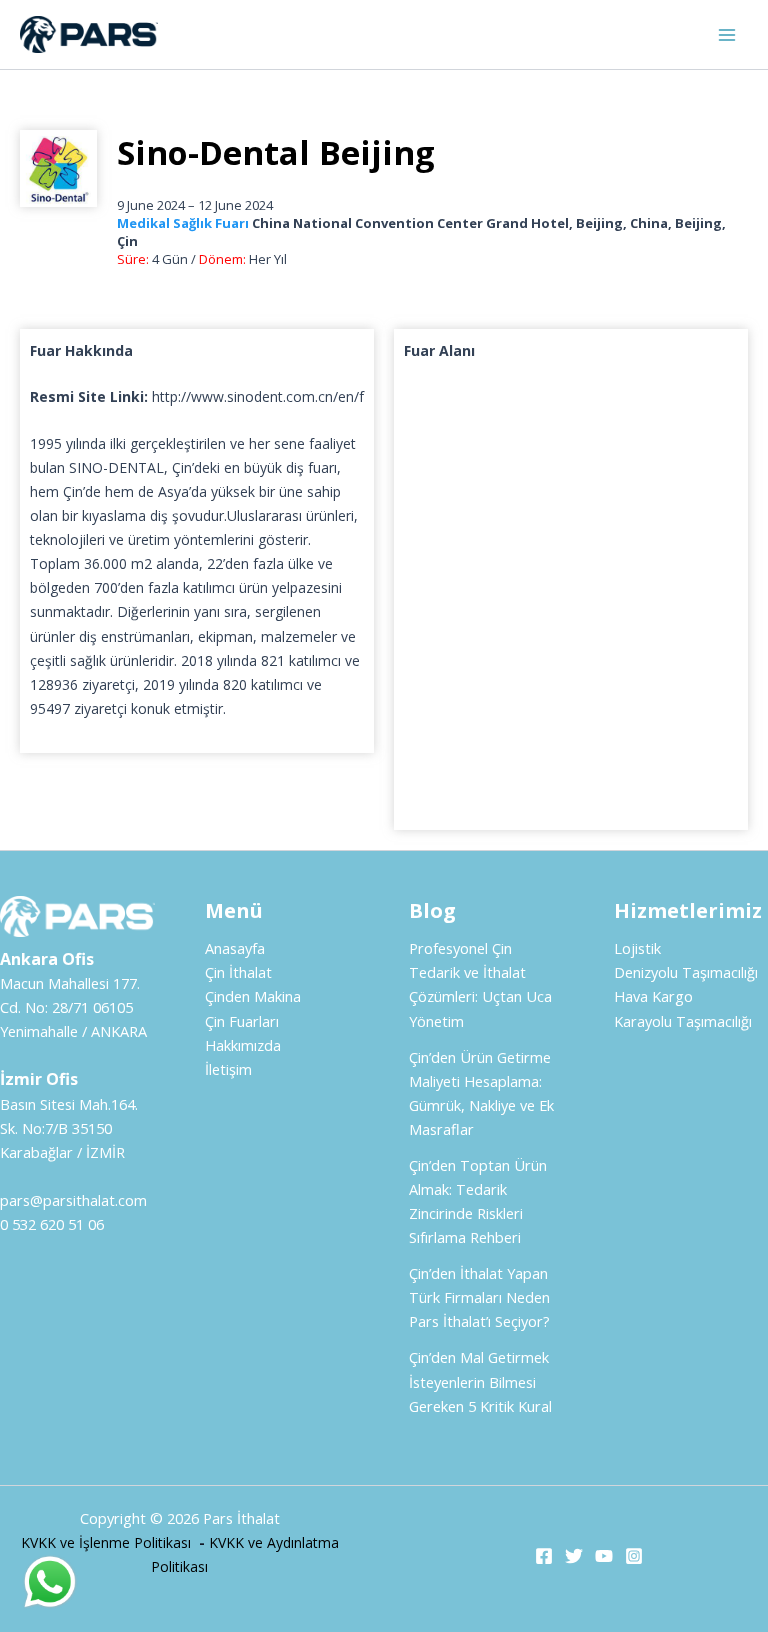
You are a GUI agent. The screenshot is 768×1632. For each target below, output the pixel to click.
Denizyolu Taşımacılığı (686, 972)
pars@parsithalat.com (73, 1200)
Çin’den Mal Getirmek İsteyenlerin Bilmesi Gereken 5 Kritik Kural (480, 1381)
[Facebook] (544, 1556)
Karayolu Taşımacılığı (683, 1021)
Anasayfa (235, 948)
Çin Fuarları (242, 1021)
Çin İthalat (238, 972)
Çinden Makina (253, 996)
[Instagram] (634, 1556)
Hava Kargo (653, 996)
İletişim (228, 1069)
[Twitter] (574, 1556)
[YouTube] (604, 1556)
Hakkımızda (243, 1045)
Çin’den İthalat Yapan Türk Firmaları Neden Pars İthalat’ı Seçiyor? (479, 1297)
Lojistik (637, 948)
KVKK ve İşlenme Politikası (106, 1542)
